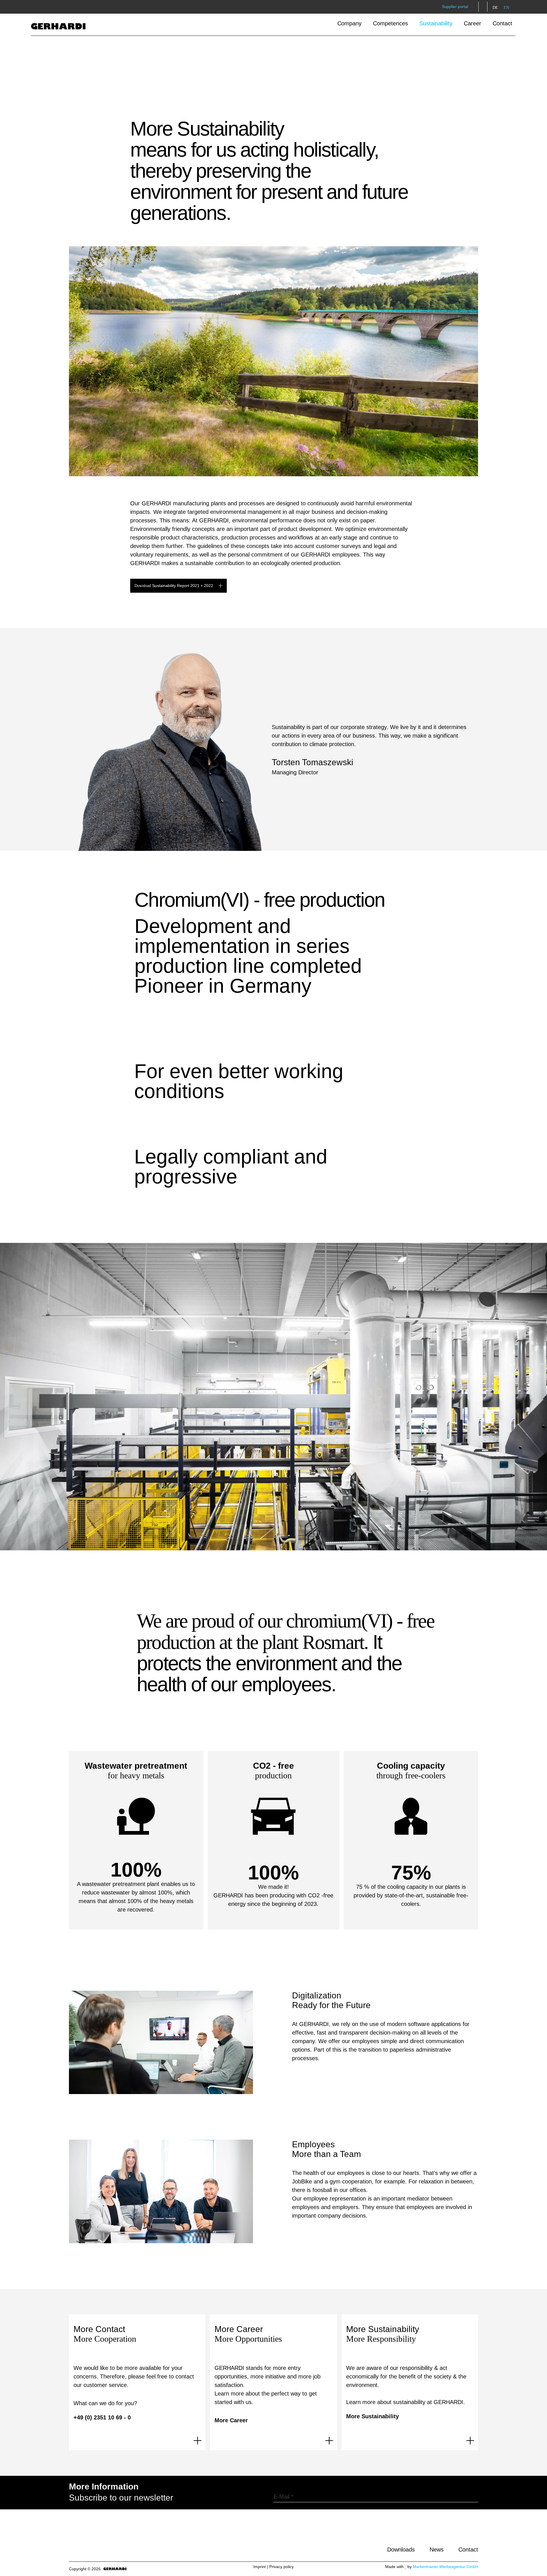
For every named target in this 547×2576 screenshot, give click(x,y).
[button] (483, 7)
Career (472, 23)
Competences (390, 23)
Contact (502, 23)
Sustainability (436, 23)
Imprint (260, 2567)
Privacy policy (281, 2567)
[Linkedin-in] (459, 2534)
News (437, 2550)
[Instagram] (474, 2534)
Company (349, 23)
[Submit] (476, 2497)
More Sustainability (373, 2416)
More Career (231, 2420)
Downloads (401, 2550)
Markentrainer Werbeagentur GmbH (445, 2567)
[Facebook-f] (443, 2534)
